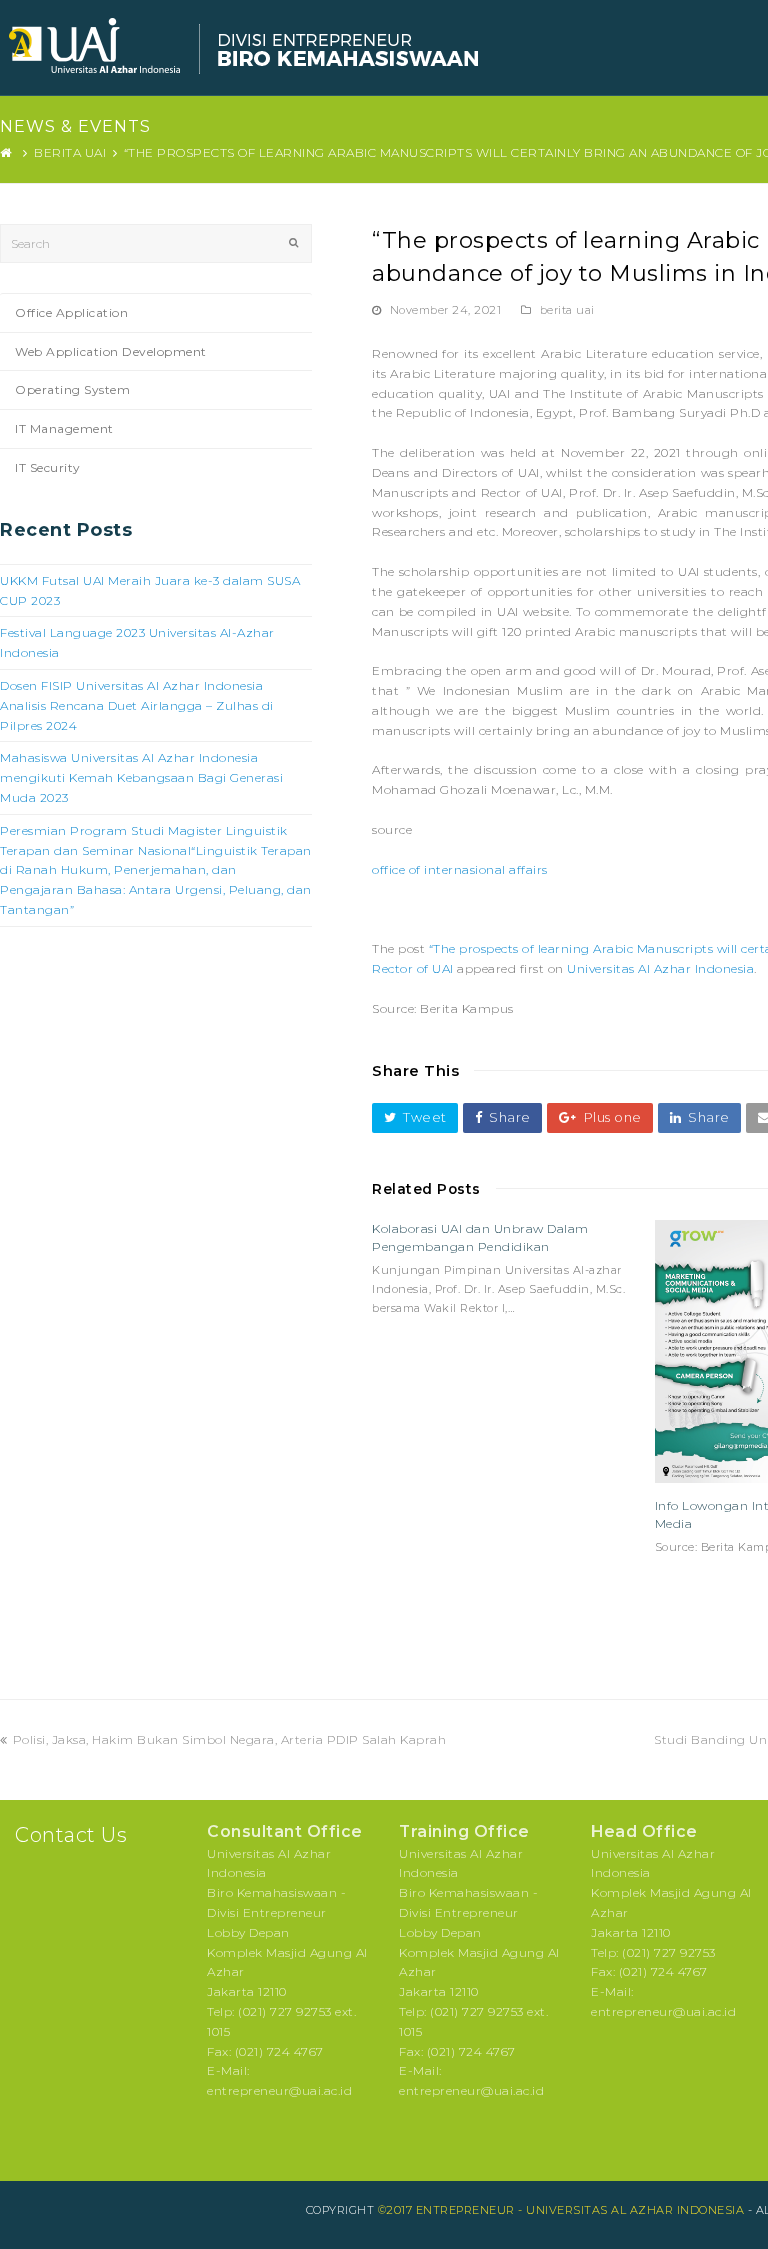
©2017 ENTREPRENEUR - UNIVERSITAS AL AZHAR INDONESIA (561, 2210)
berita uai (567, 310)
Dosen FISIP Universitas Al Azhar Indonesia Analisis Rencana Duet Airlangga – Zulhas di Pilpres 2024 (137, 705)
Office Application (71, 312)
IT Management (64, 428)
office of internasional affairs (460, 869)
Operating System (72, 389)
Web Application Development (111, 351)
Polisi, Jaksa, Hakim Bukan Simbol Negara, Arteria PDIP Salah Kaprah (229, 1739)
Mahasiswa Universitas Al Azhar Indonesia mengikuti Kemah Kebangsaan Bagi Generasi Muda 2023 (141, 777)
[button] (415, 1117)
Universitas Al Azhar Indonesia (660, 968)
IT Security (48, 467)
